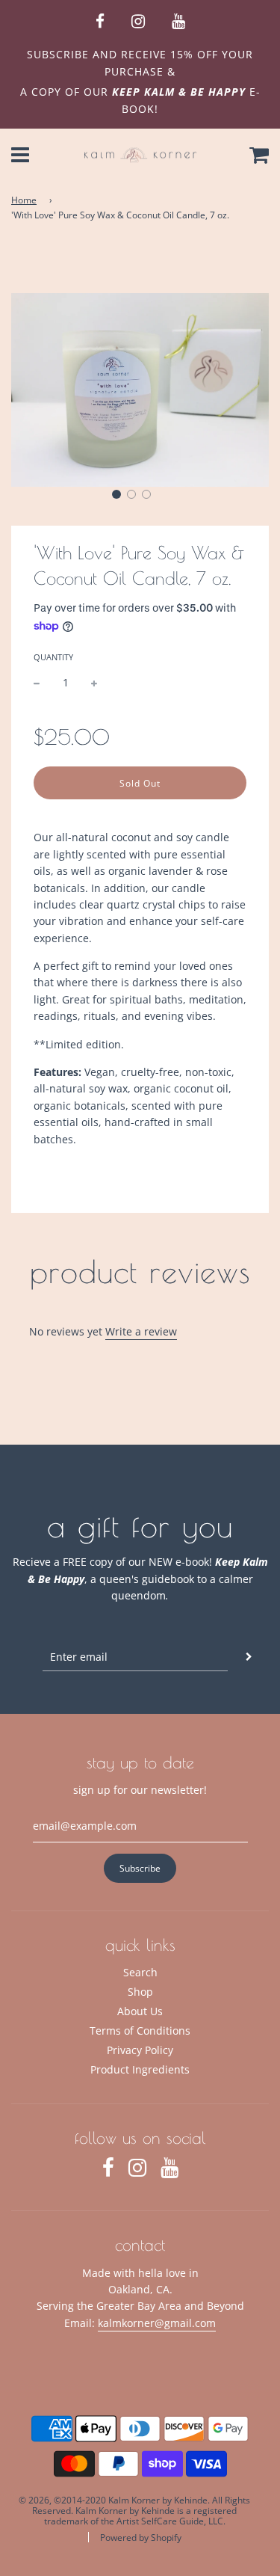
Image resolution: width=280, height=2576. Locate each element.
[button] (116, 494)
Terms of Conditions (140, 2031)
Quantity (53, 657)
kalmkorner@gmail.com (157, 2323)
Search (140, 1972)
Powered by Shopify (141, 2537)
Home (24, 200)
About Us (140, 2011)
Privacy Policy (140, 2050)
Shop (140, 1992)
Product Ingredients (140, 2069)
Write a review (141, 1331)
